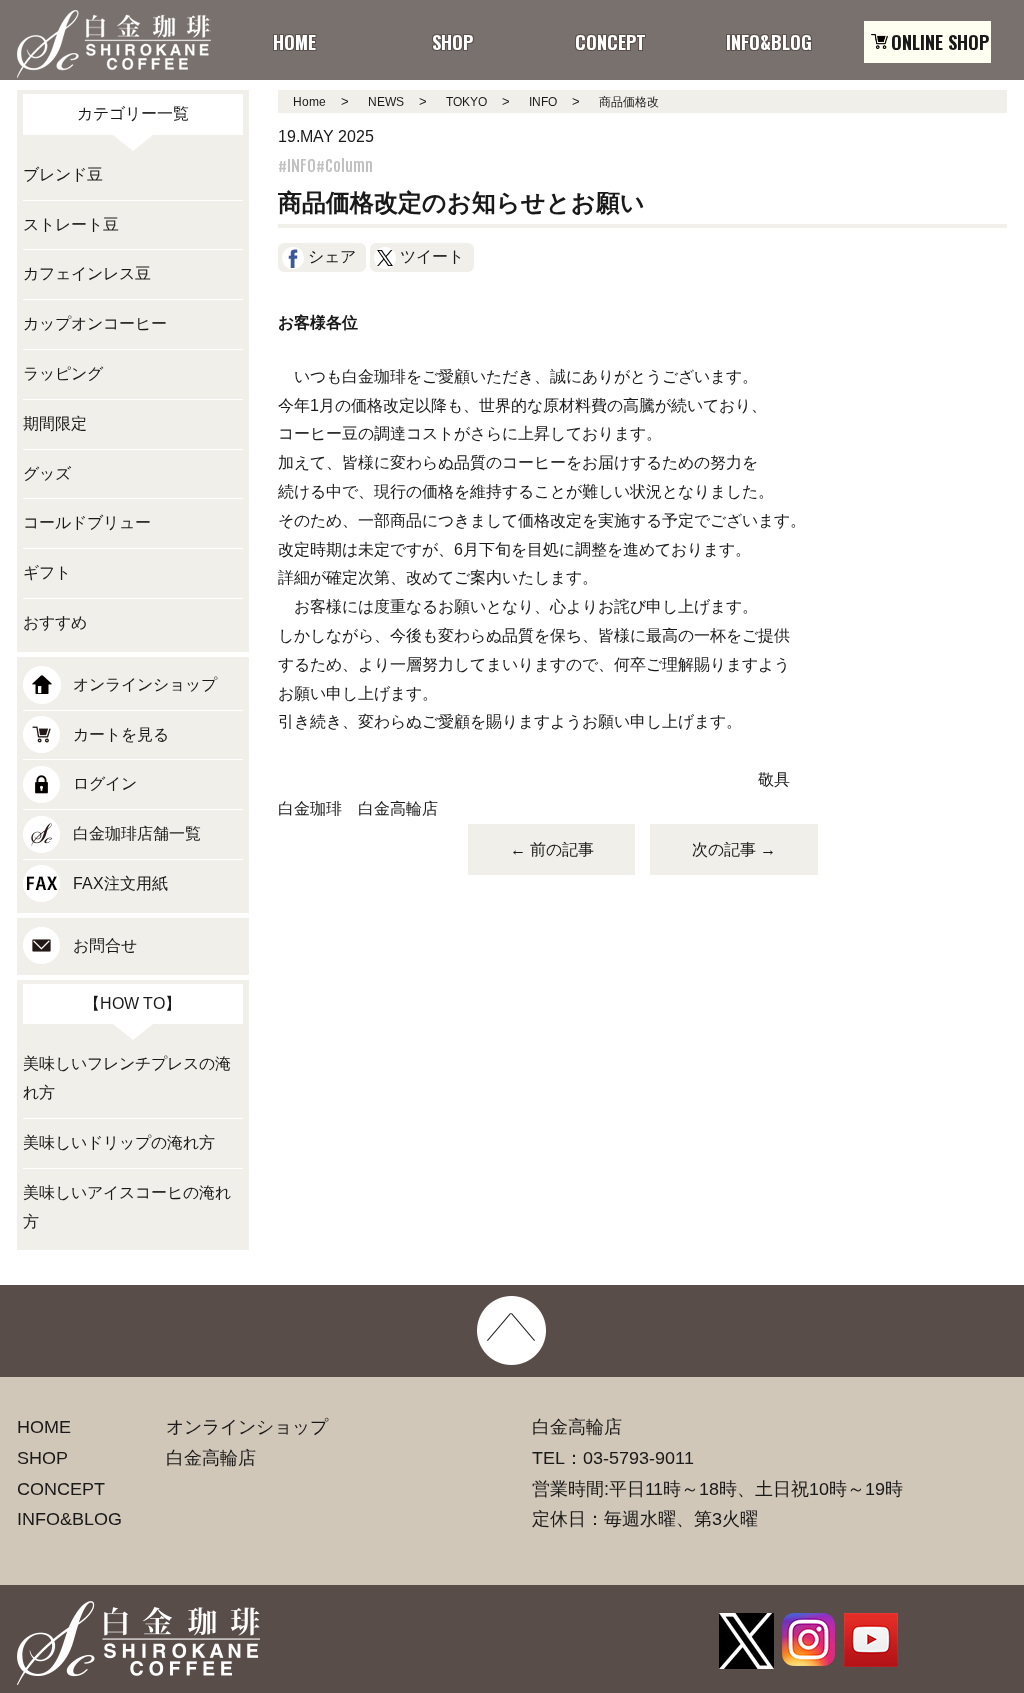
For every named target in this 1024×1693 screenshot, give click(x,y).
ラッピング (63, 373)
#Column (344, 166)
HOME (44, 1427)
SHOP (42, 1458)
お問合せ (105, 945)
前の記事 (552, 849)
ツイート (432, 256)
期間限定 (55, 423)
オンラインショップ (145, 684)
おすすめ (55, 622)
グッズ (47, 473)
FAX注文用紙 (120, 883)
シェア (332, 256)
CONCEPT (61, 1489)
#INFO (297, 166)
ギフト (47, 572)
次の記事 (734, 849)
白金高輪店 (211, 1458)
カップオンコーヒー (95, 323)
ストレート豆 (71, 224)
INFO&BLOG (69, 1519)
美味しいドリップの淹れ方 (119, 1142)
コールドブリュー (87, 522)
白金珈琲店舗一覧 (137, 833)
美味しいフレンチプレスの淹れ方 (127, 1078)
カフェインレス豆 (87, 273)
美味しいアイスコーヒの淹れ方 (127, 1207)
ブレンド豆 (63, 174)
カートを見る (121, 734)
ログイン (105, 783)
